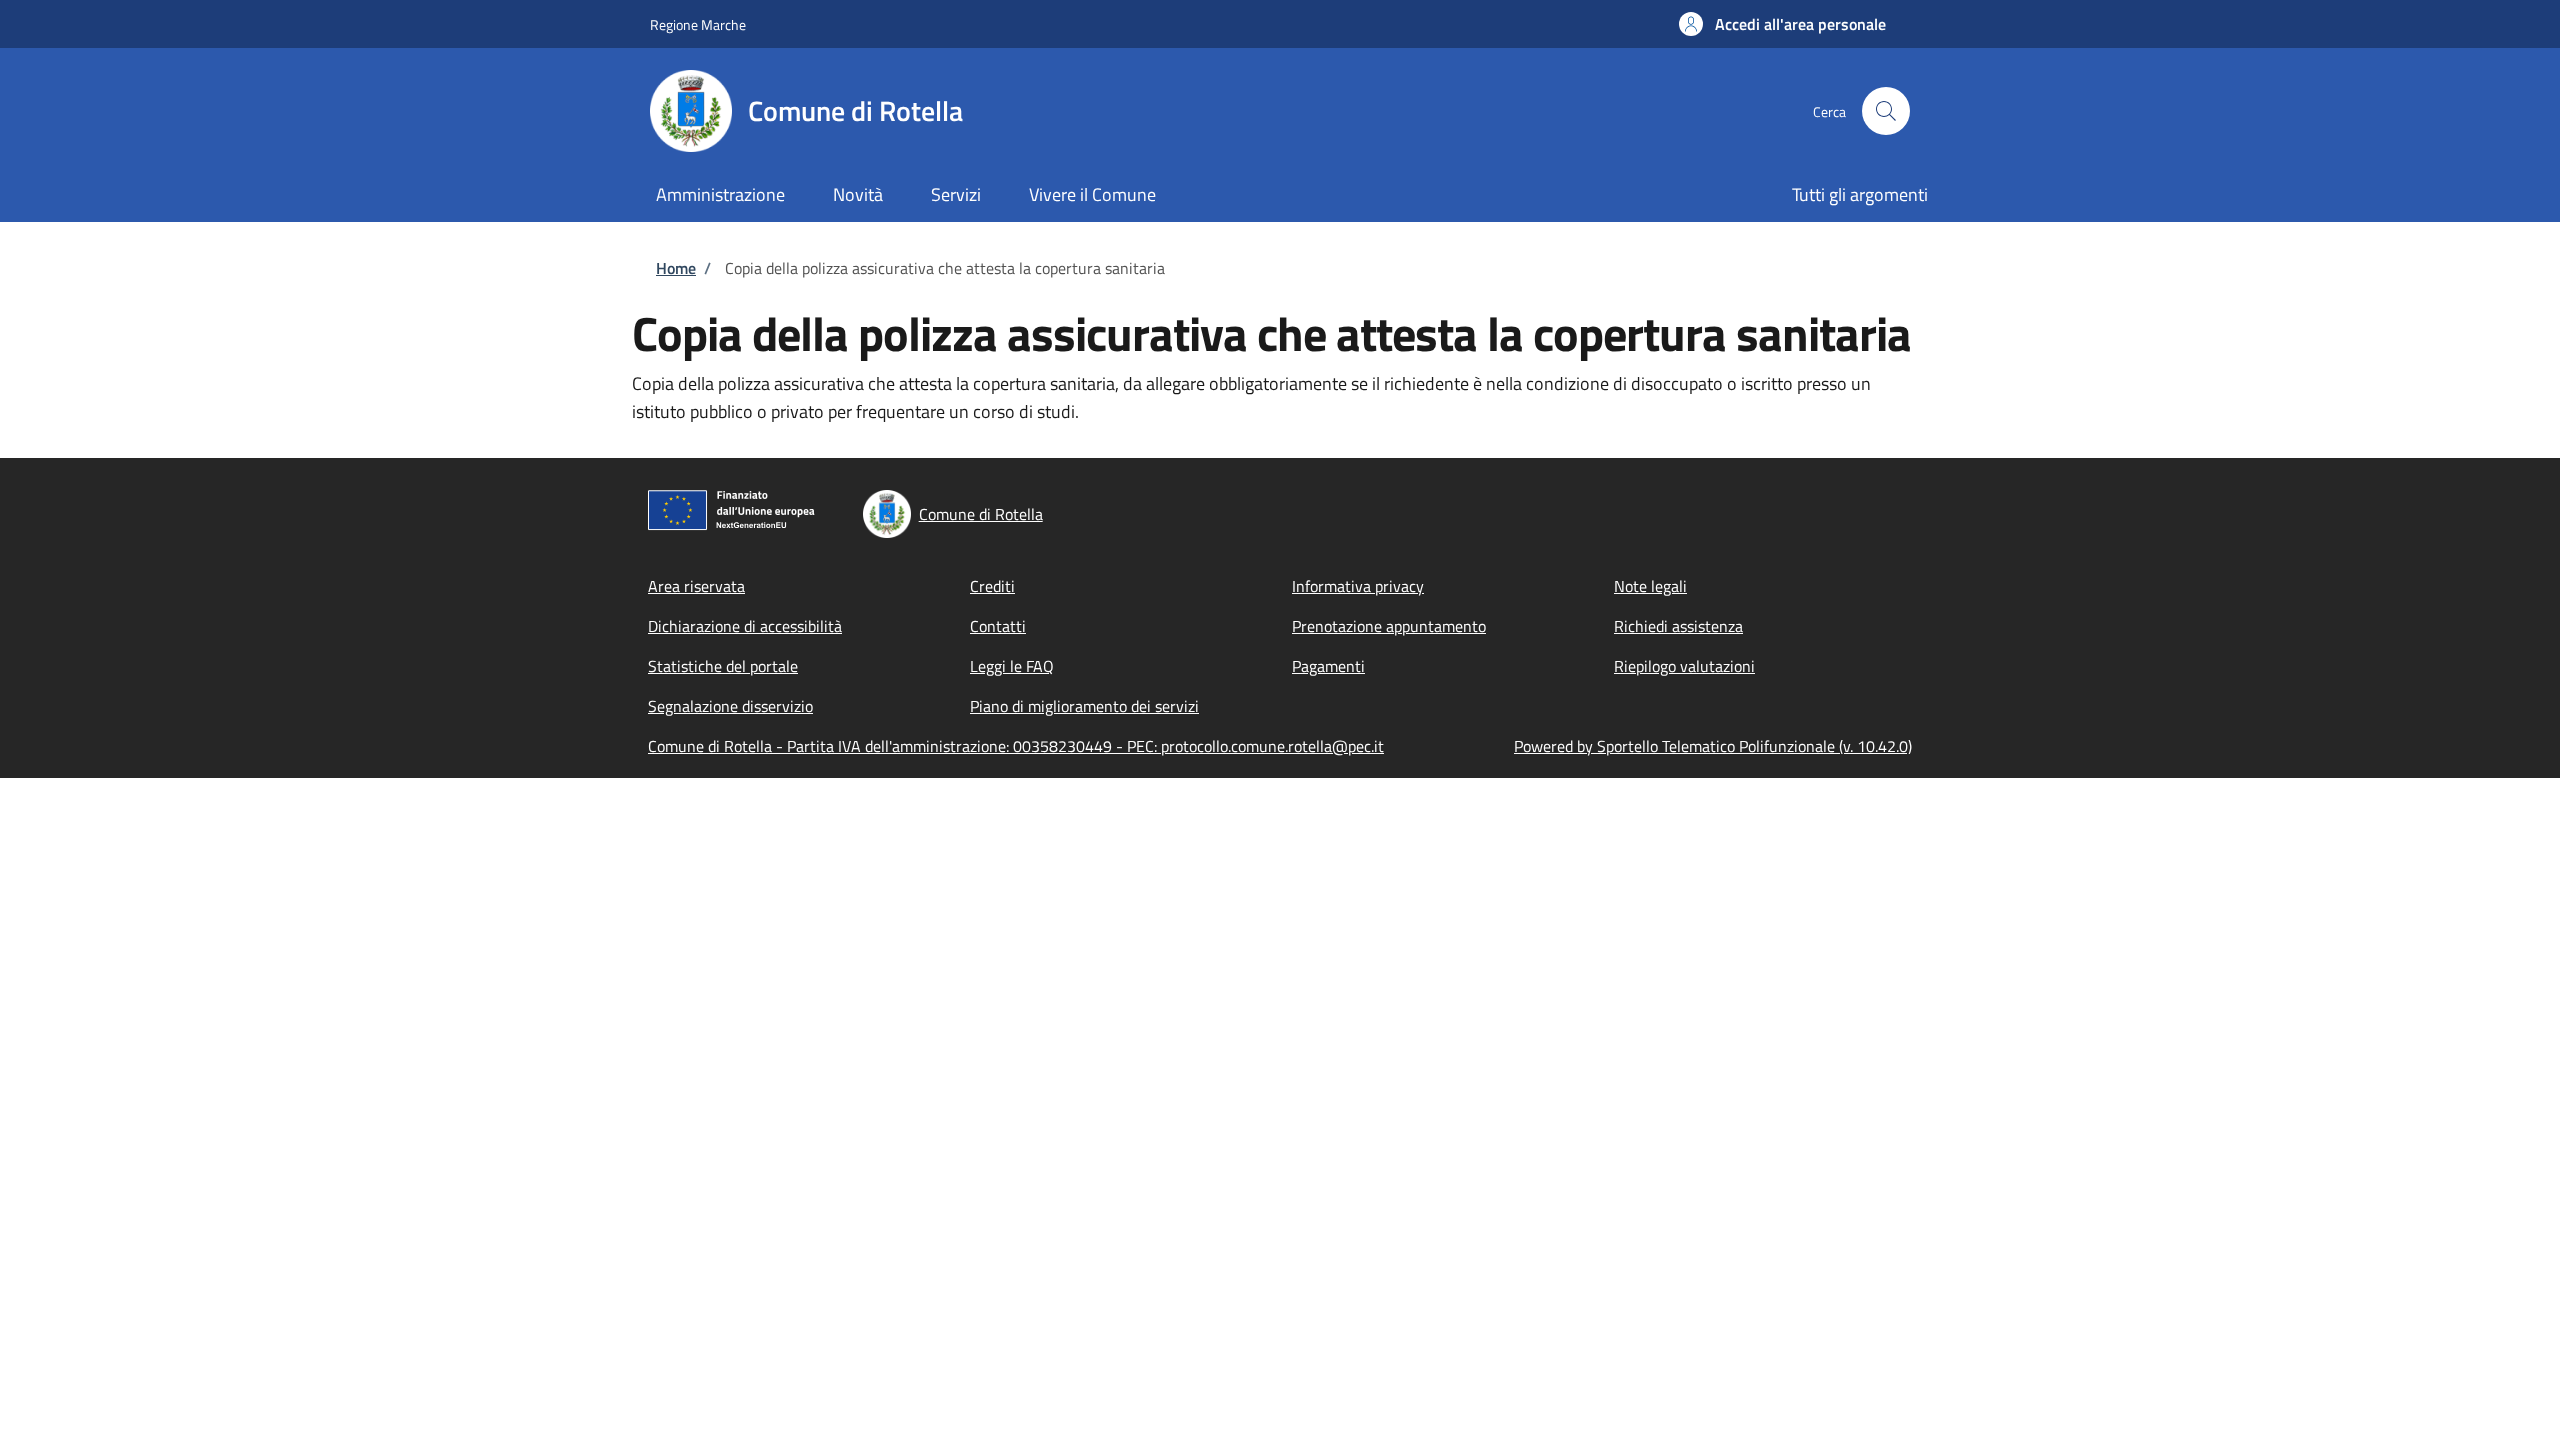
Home (676, 268)
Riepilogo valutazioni (1684, 666)
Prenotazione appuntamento (1389, 626)
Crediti (992, 586)
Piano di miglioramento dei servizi (1084, 706)
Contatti (998, 626)
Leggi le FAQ (1012, 666)
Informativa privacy (1358, 586)
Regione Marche (698, 24)
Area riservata (696, 586)
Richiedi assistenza (1678, 626)
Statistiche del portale (723, 666)
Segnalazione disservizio (730, 706)
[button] (1782, 24)
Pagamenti (1328, 666)
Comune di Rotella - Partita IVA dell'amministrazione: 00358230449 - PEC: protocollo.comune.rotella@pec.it (1016, 746)
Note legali (1650, 586)
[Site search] (1886, 111)
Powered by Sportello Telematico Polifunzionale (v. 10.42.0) (1713, 746)
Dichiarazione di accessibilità (745, 626)
